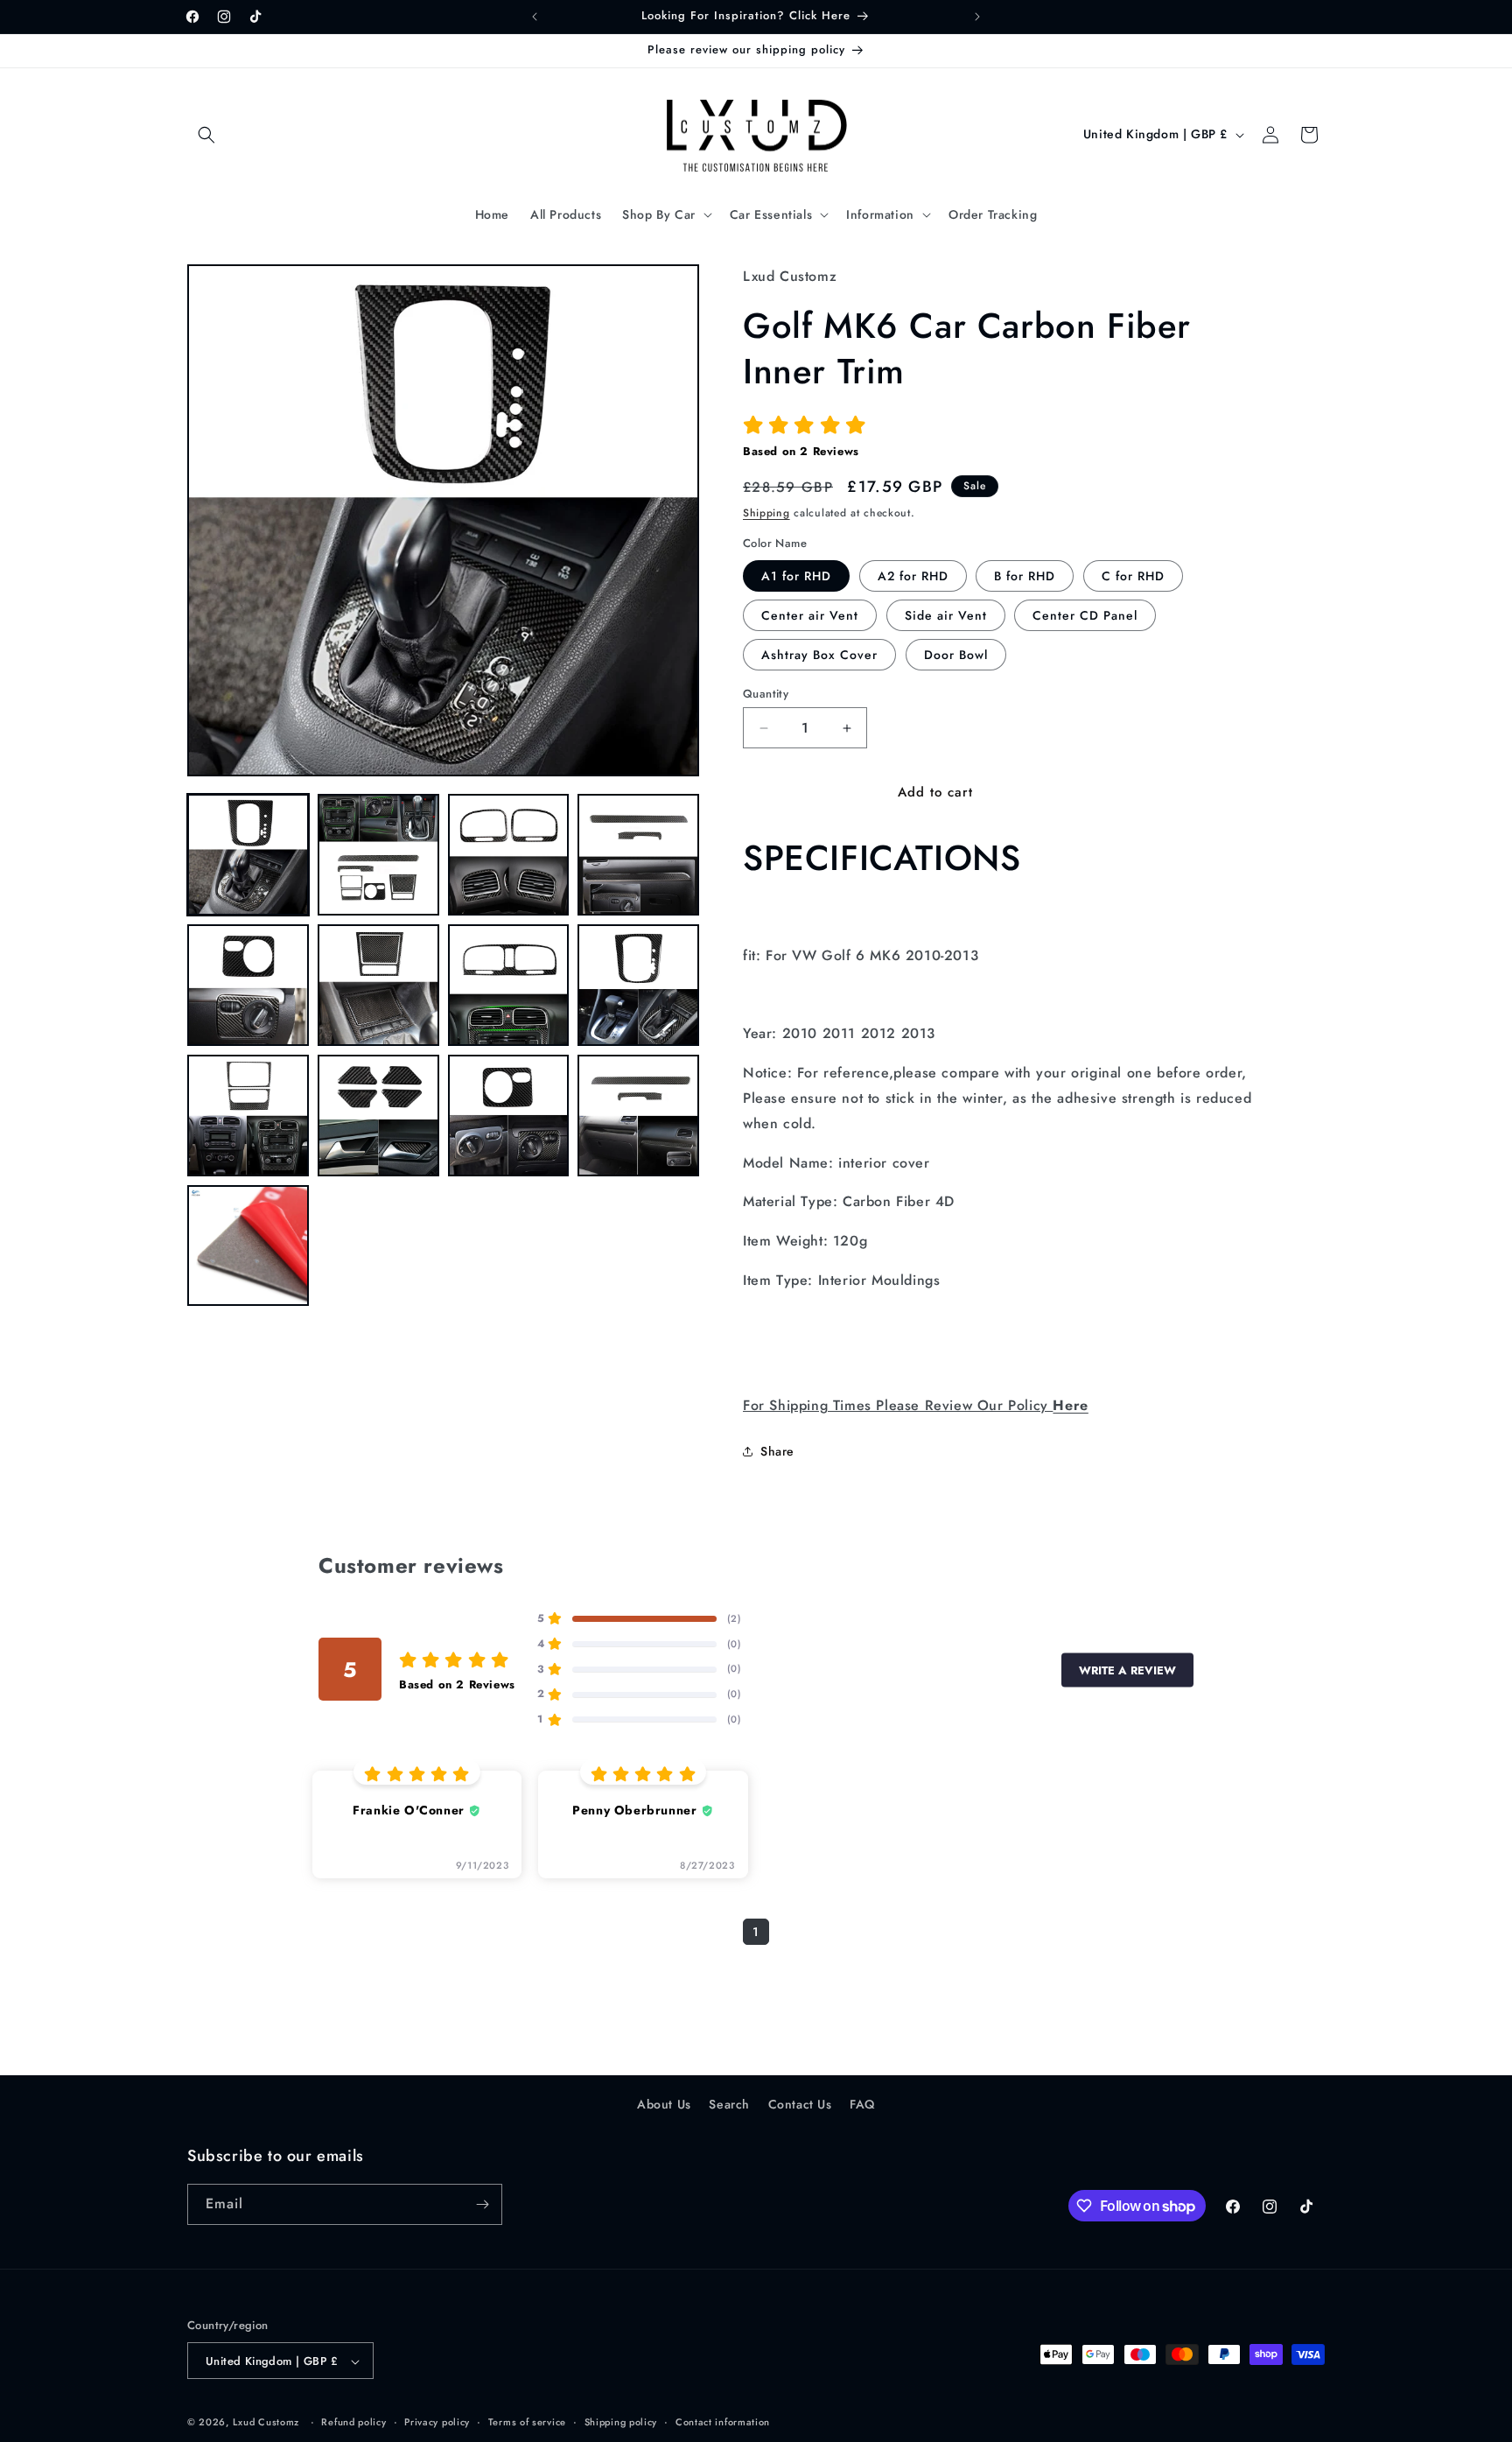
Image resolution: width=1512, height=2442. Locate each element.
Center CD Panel (1085, 615)
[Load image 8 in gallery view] (638, 985)
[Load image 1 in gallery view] (248, 855)
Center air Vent (810, 615)
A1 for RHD (796, 576)
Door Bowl (956, 655)
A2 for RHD (913, 576)
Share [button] (777, 1451)
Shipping (766, 513)
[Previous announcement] (535, 17)
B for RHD (1025, 576)
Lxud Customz (266, 2423)
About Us (664, 2104)
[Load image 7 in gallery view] (509, 985)
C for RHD (1133, 576)
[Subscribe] (482, 2204)
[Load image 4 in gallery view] (638, 855)
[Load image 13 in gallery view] (248, 1246)
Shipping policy (621, 2422)
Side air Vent (946, 615)
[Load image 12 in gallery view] (638, 1116)
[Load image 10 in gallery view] (378, 1116)
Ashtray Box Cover (819, 655)
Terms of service (527, 2422)
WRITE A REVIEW (1127, 1670)
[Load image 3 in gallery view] (509, 855)
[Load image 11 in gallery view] (509, 1116)
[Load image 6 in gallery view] (378, 985)
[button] (206, 135)
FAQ (862, 2104)
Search (729, 2104)
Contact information (723, 2422)
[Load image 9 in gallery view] (248, 1116)
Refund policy (353, 2422)
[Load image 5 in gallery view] (248, 985)
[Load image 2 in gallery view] (378, 855)
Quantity (766, 694)
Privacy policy (437, 2422)
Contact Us (800, 2104)
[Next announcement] (977, 17)
